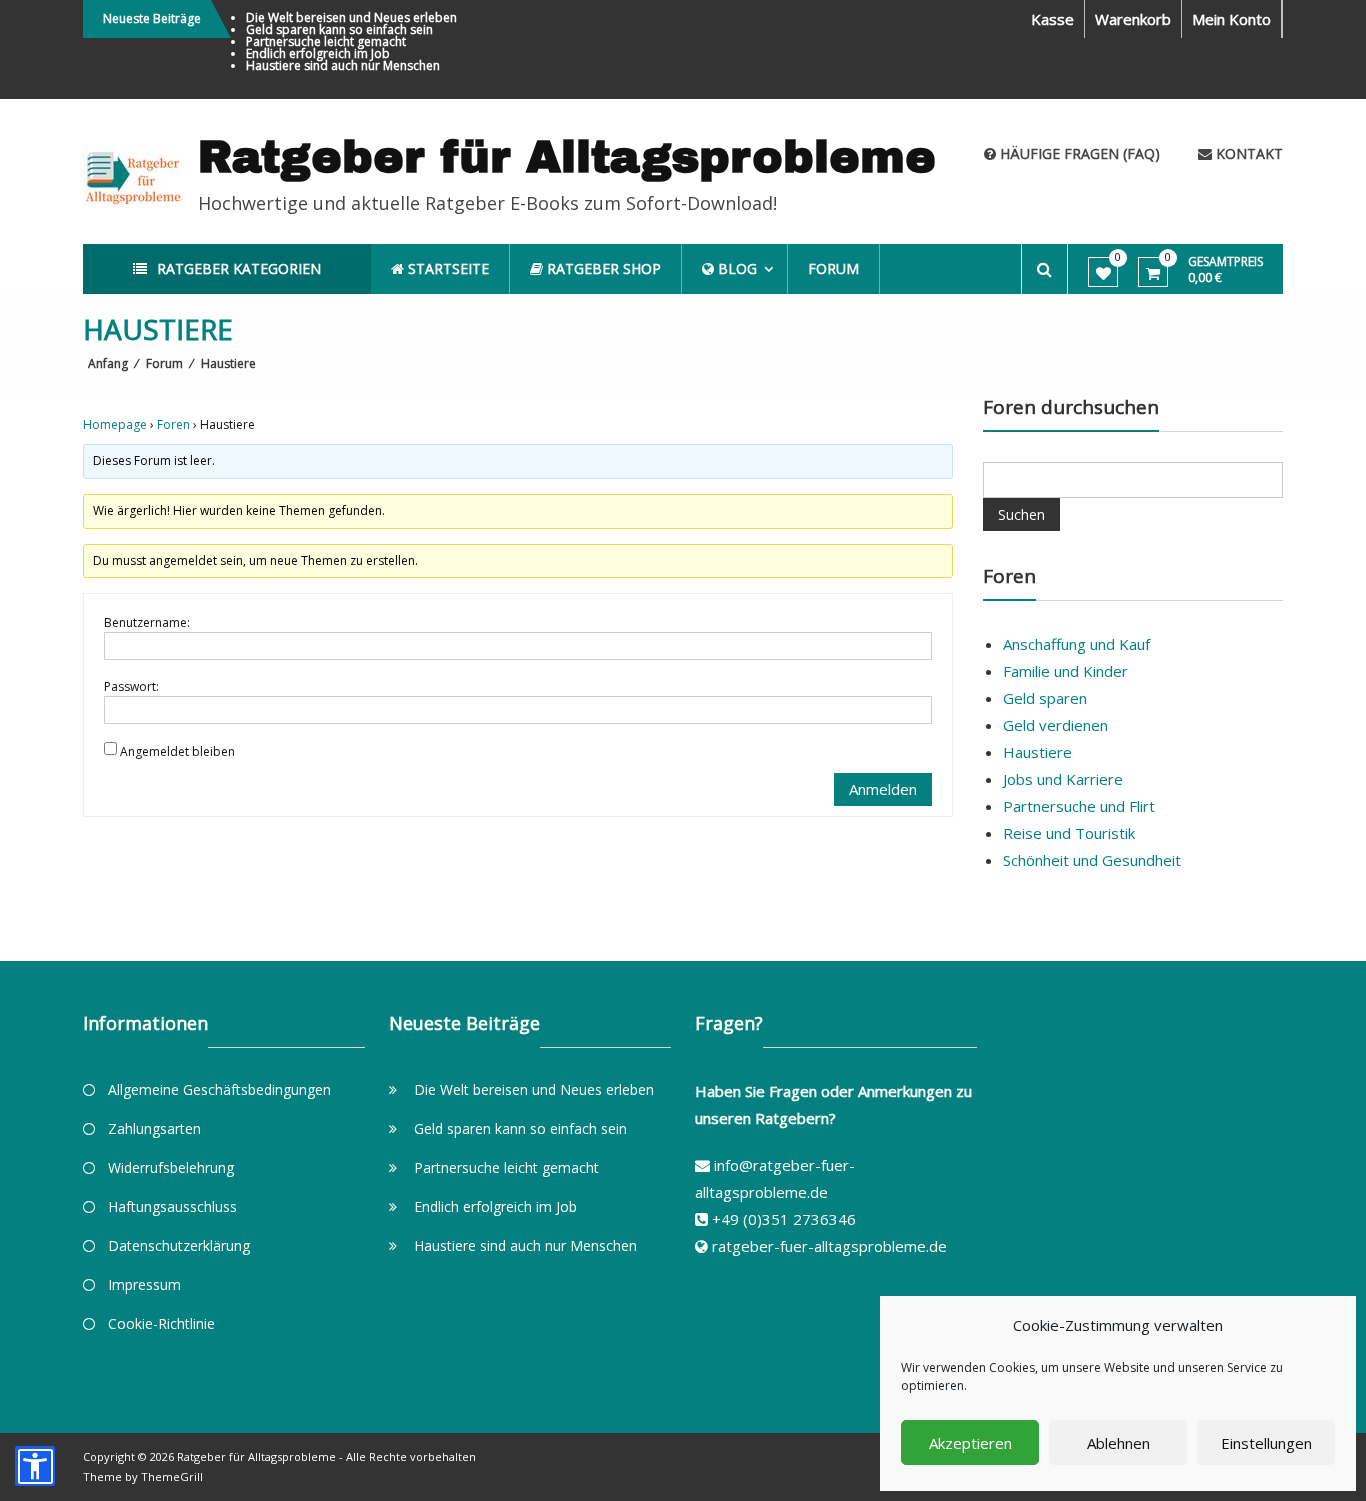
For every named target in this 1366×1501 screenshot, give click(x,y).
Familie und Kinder (1065, 671)
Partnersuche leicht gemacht (326, 41)
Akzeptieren (970, 1443)
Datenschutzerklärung (179, 1245)
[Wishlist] (1103, 273)
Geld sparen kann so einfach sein (339, 29)
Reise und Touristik (1069, 833)
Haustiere (1037, 752)
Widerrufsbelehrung (171, 1167)
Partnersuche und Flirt (1079, 806)
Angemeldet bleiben (177, 751)
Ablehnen (1118, 1443)
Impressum (144, 1284)
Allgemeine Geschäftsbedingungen (219, 1089)
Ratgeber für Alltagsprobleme (567, 156)
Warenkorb (1133, 19)
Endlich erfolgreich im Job (318, 53)
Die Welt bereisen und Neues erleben (351, 17)
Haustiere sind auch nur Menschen (343, 65)
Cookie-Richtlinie (161, 1323)
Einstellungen (1266, 1443)
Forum (833, 268)
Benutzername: (147, 622)
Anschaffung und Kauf (1076, 644)
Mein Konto (1231, 19)
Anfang (108, 363)
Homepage (115, 424)
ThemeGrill (172, 1476)
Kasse (1052, 19)
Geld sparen (1045, 698)
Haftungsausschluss (172, 1206)
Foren (173, 424)
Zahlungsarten (154, 1128)
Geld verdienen (1055, 725)
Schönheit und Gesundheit (1092, 860)
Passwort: (131, 686)
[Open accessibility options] (35, 1466)
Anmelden (883, 789)
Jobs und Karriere (1063, 779)
